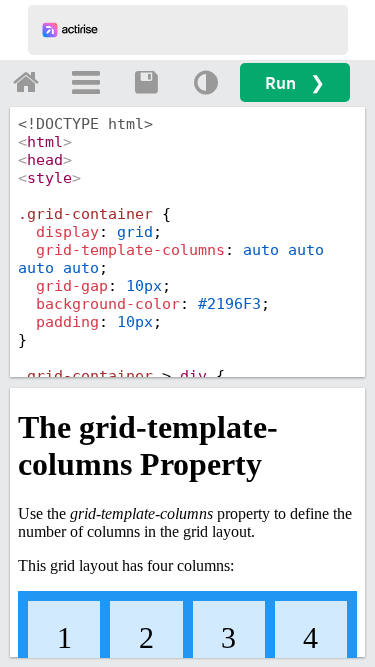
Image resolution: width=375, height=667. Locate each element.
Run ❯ (295, 82)
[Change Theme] (206, 82)
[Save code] (146, 82)
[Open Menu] (86, 82)
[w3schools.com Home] (26, 82)
